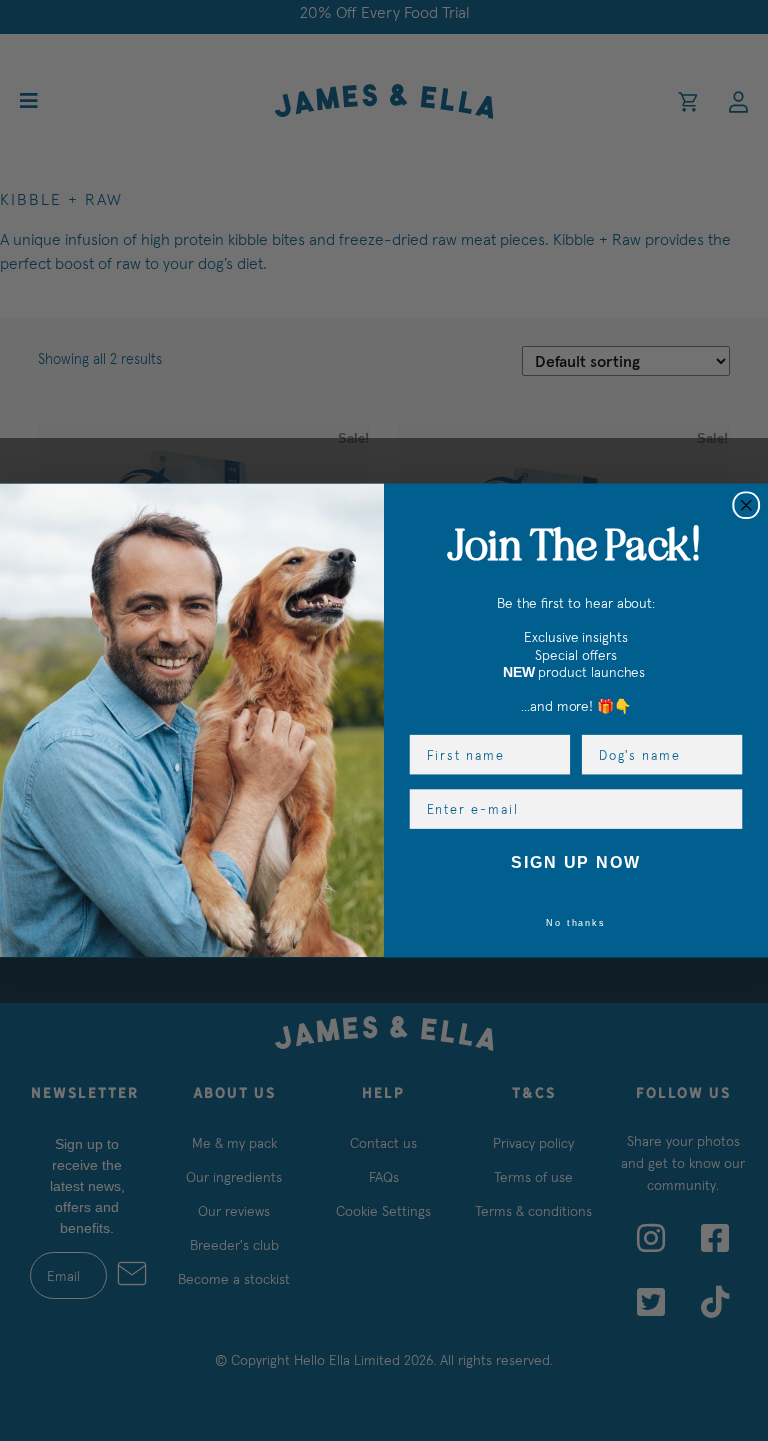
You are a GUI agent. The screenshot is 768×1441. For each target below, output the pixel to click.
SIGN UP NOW (576, 863)
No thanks (576, 922)
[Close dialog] (746, 505)
